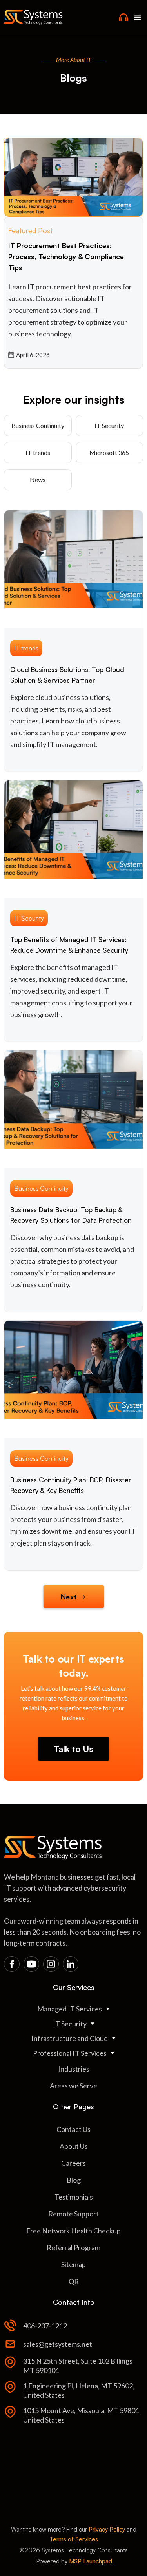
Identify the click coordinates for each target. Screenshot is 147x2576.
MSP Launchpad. (91, 2561)
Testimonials (74, 2197)
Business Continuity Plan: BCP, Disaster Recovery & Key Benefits (71, 1485)
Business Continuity (38, 425)
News (38, 480)
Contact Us (73, 2129)
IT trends (38, 452)
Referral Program (73, 2247)
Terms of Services (74, 2539)
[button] (138, 17)
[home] (33, 17)
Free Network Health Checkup (73, 2231)
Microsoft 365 (109, 452)
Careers (73, 2163)
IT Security (109, 425)
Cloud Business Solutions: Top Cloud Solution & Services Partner (67, 675)
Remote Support (73, 2214)
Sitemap (73, 2264)
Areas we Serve (73, 2086)
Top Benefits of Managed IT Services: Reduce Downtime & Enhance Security (69, 945)
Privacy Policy (107, 2529)
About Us (74, 2146)
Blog (74, 2180)
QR (74, 2281)
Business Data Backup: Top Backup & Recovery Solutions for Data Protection (71, 1215)
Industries (74, 2069)
